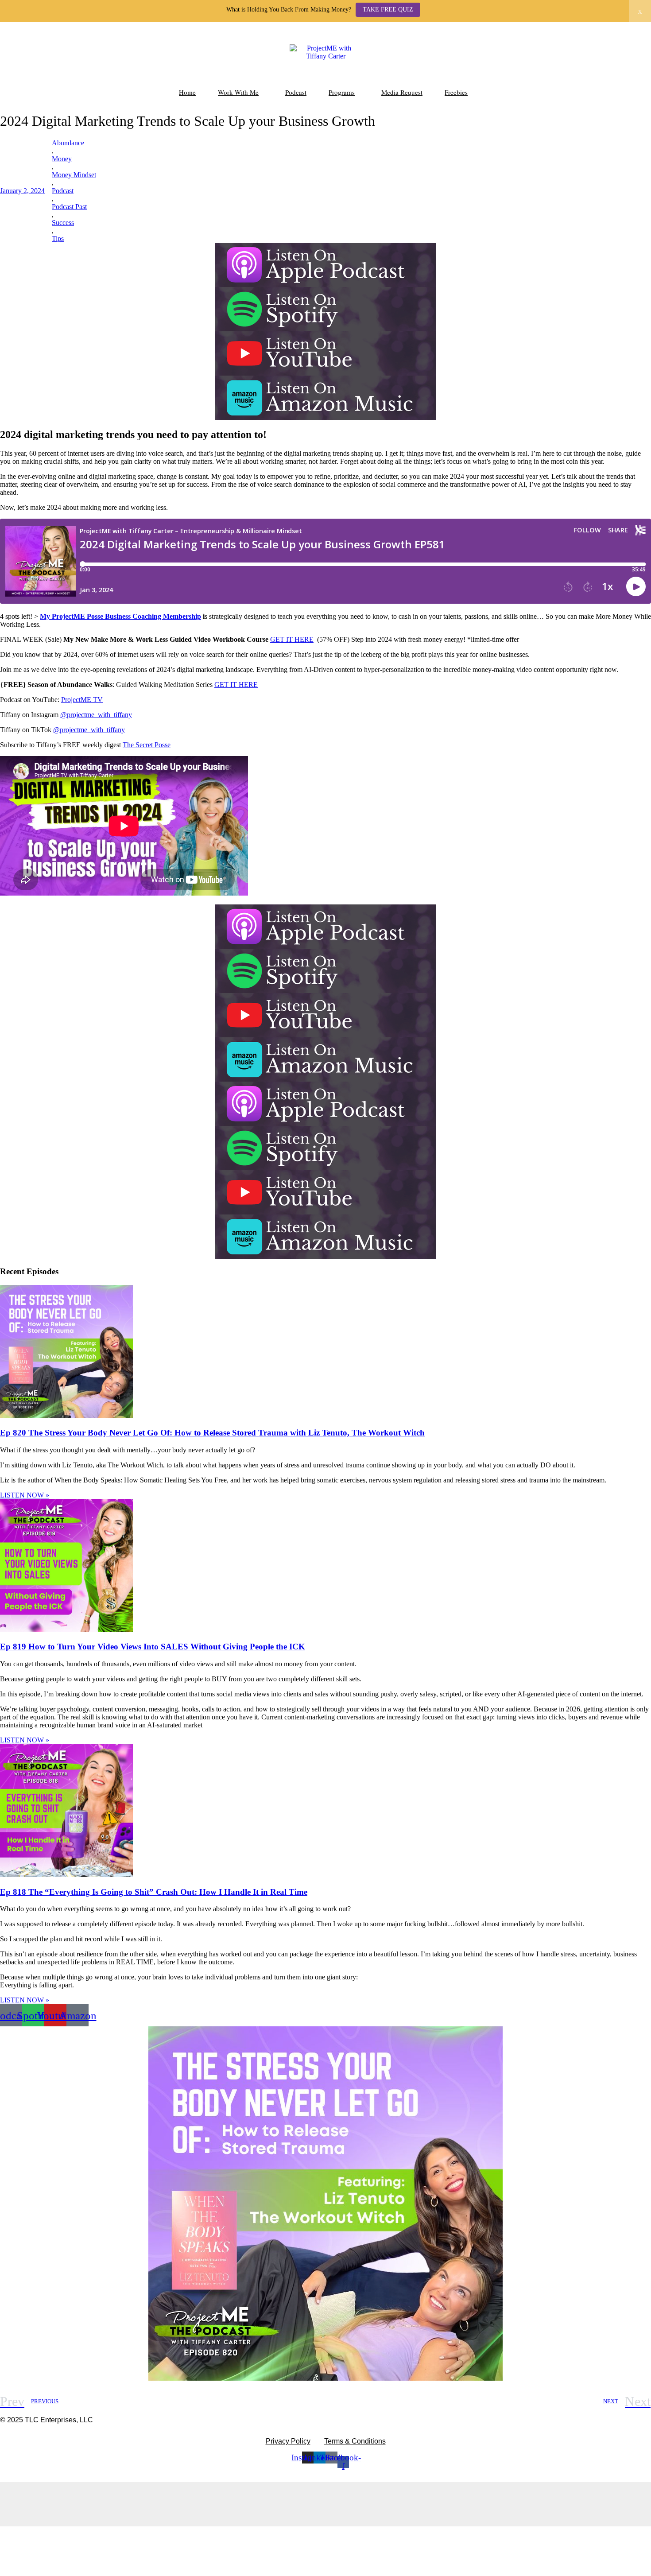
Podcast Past (69, 207)
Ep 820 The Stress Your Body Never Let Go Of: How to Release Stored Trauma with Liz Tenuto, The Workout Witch (212, 1433)
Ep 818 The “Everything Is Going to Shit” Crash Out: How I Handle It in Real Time (154, 1892)
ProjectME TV (82, 700)
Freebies (456, 92)
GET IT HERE (292, 639)
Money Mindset (74, 175)
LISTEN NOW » (25, 1495)
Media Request (402, 92)
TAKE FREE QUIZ (388, 10)
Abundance (68, 143)
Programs (342, 92)
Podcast (296, 92)
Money (62, 159)
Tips (58, 239)
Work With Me (238, 92)
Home (187, 92)
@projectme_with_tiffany (96, 715)
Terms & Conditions (355, 2441)
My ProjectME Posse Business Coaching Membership (120, 616)
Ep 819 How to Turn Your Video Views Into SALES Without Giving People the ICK (153, 1647)
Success (63, 223)
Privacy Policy (288, 2441)
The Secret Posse (147, 745)
